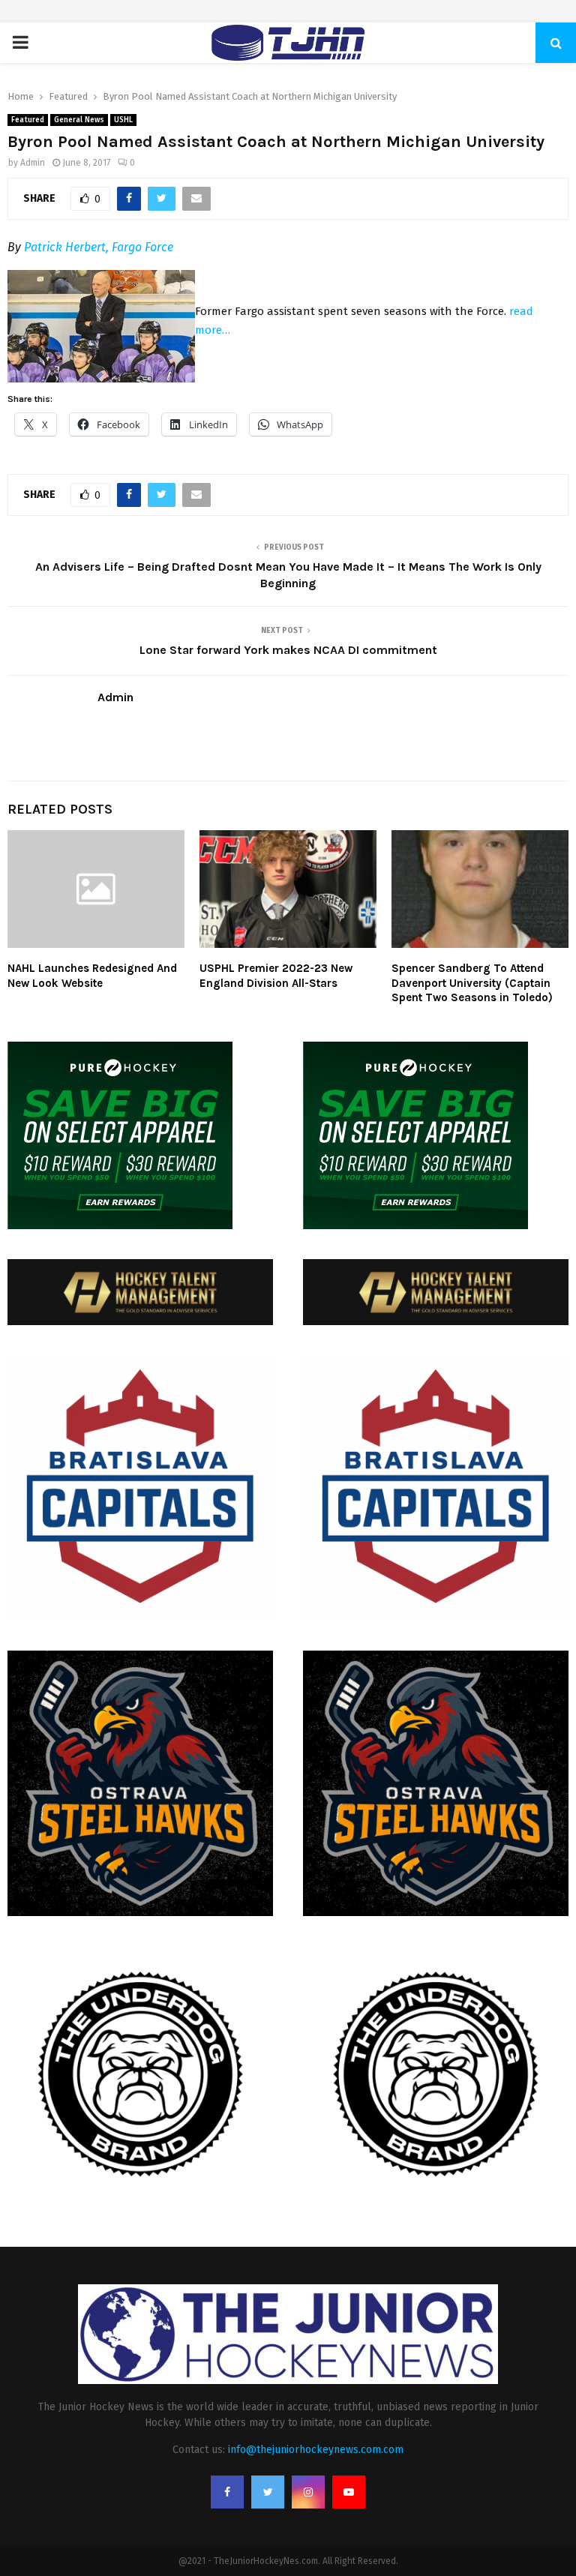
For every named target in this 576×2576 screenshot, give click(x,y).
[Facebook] (227, 2492)
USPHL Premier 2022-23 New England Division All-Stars (276, 976)
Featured (28, 120)
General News (79, 120)
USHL (123, 120)
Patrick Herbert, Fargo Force (99, 247)
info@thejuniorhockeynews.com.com (316, 2450)
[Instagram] (308, 2492)
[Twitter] (268, 2492)
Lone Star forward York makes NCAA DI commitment (288, 650)
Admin (33, 163)
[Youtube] (349, 2492)
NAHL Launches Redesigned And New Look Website (92, 976)
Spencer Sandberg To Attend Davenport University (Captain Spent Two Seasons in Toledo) (472, 983)
